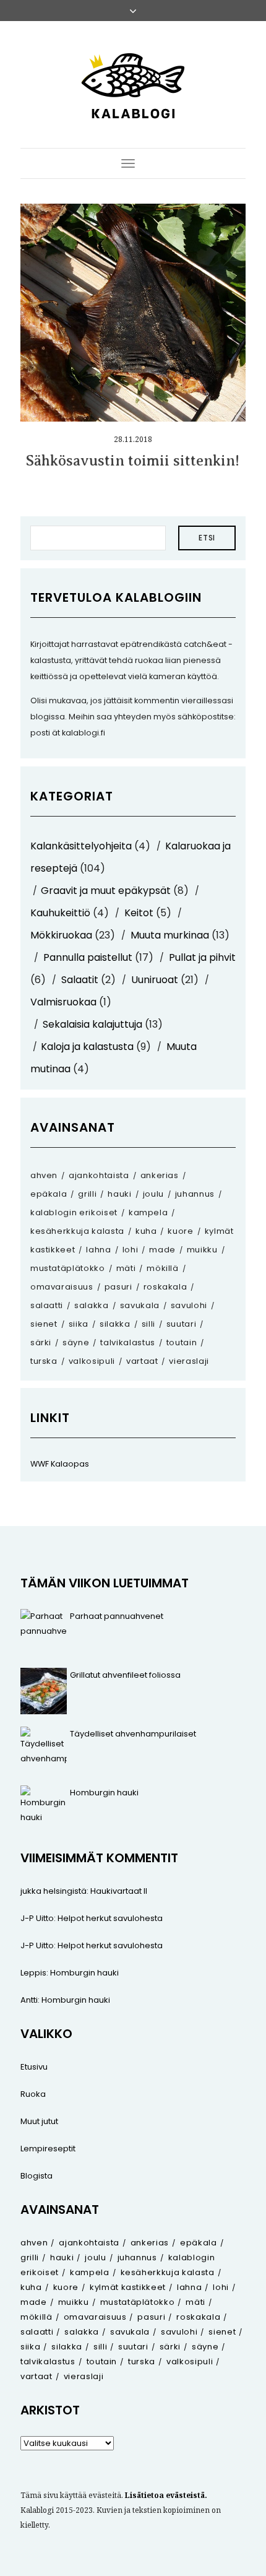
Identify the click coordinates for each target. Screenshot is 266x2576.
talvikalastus (127, 1342)
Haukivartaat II (119, 1891)
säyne (76, 1342)
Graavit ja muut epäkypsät (106, 891)
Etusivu (34, 2067)
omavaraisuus (62, 1287)
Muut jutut (39, 2121)
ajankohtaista (99, 1175)
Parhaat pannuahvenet (117, 1616)
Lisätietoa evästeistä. (166, 2495)
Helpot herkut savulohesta (110, 1918)
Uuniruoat (155, 980)
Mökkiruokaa (61, 935)
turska (44, 1361)
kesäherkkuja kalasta (77, 1231)
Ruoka (33, 2094)
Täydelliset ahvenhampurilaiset (133, 1734)
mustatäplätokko (68, 1268)
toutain (182, 1342)
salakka (92, 1305)
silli (148, 1324)
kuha (146, 1231)
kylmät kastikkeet (128, 2287)
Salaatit (80, 980)
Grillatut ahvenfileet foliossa (125, 1675)
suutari (182, 1324)
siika (79, 1324)
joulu (153, 1194)
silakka (115, 1324)
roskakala (165, 1287)
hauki (119, 1194)
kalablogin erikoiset (74, 1212)
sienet (44, 1324)
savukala (140, 1305)
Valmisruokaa (63, 1002)
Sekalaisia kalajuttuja (92, 1024)
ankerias (160, 1175)
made (162, 1250)
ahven (44, 1175)
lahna (98, 1250)
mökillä (163, 1268)
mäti (126, 1268)
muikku (202, 1250)
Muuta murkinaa (170, 935)
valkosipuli (92, 1361)
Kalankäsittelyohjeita (81, 846)
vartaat (142, 1361)
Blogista (36, 2176)
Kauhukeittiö (60, 913)
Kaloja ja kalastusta (87, 1047)
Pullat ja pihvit (202, 957)
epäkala (49, 1194)
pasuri (118, 1287)
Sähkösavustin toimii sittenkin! (133, 461)
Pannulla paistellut (88, 957)
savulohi (189, 1305)
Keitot (139, 913)
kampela (148, 1212)
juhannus (195, 1194)
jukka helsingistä (54, 1891)
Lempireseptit (48, 2149)
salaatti (47, 1305)
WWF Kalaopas (60, 1464)
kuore (180, 1231)
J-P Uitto (37, 1918)
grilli (87, 1194)
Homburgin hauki (104, 1793)
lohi (131, 1250)
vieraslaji (189, 1361)
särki (41, 1342)
